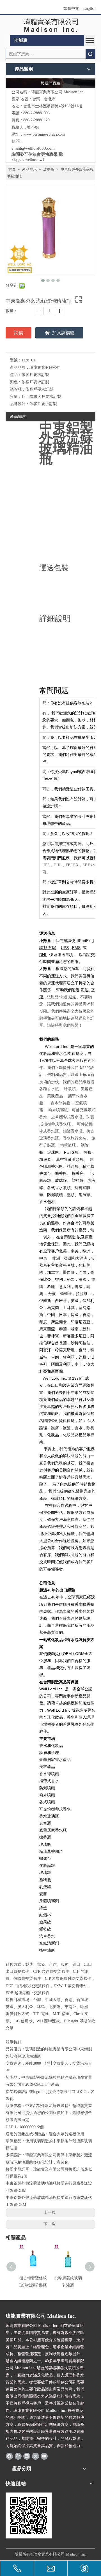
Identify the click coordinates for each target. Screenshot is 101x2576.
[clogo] (51, 25)
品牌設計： (20, 404)
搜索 (90, 54)
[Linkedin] (27, 2456)
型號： (16, 360)
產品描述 (18, 416)
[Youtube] (44, 2456)
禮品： (16, 375)
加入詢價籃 (63, 333)
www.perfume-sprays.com (44, 134)
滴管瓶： (18, 389)
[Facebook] (9, 2456)
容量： (16, 397)
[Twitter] (35, 2456)
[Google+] (18, 2456)
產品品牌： (20, 367)
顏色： (16, 382)
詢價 (19, 333)
